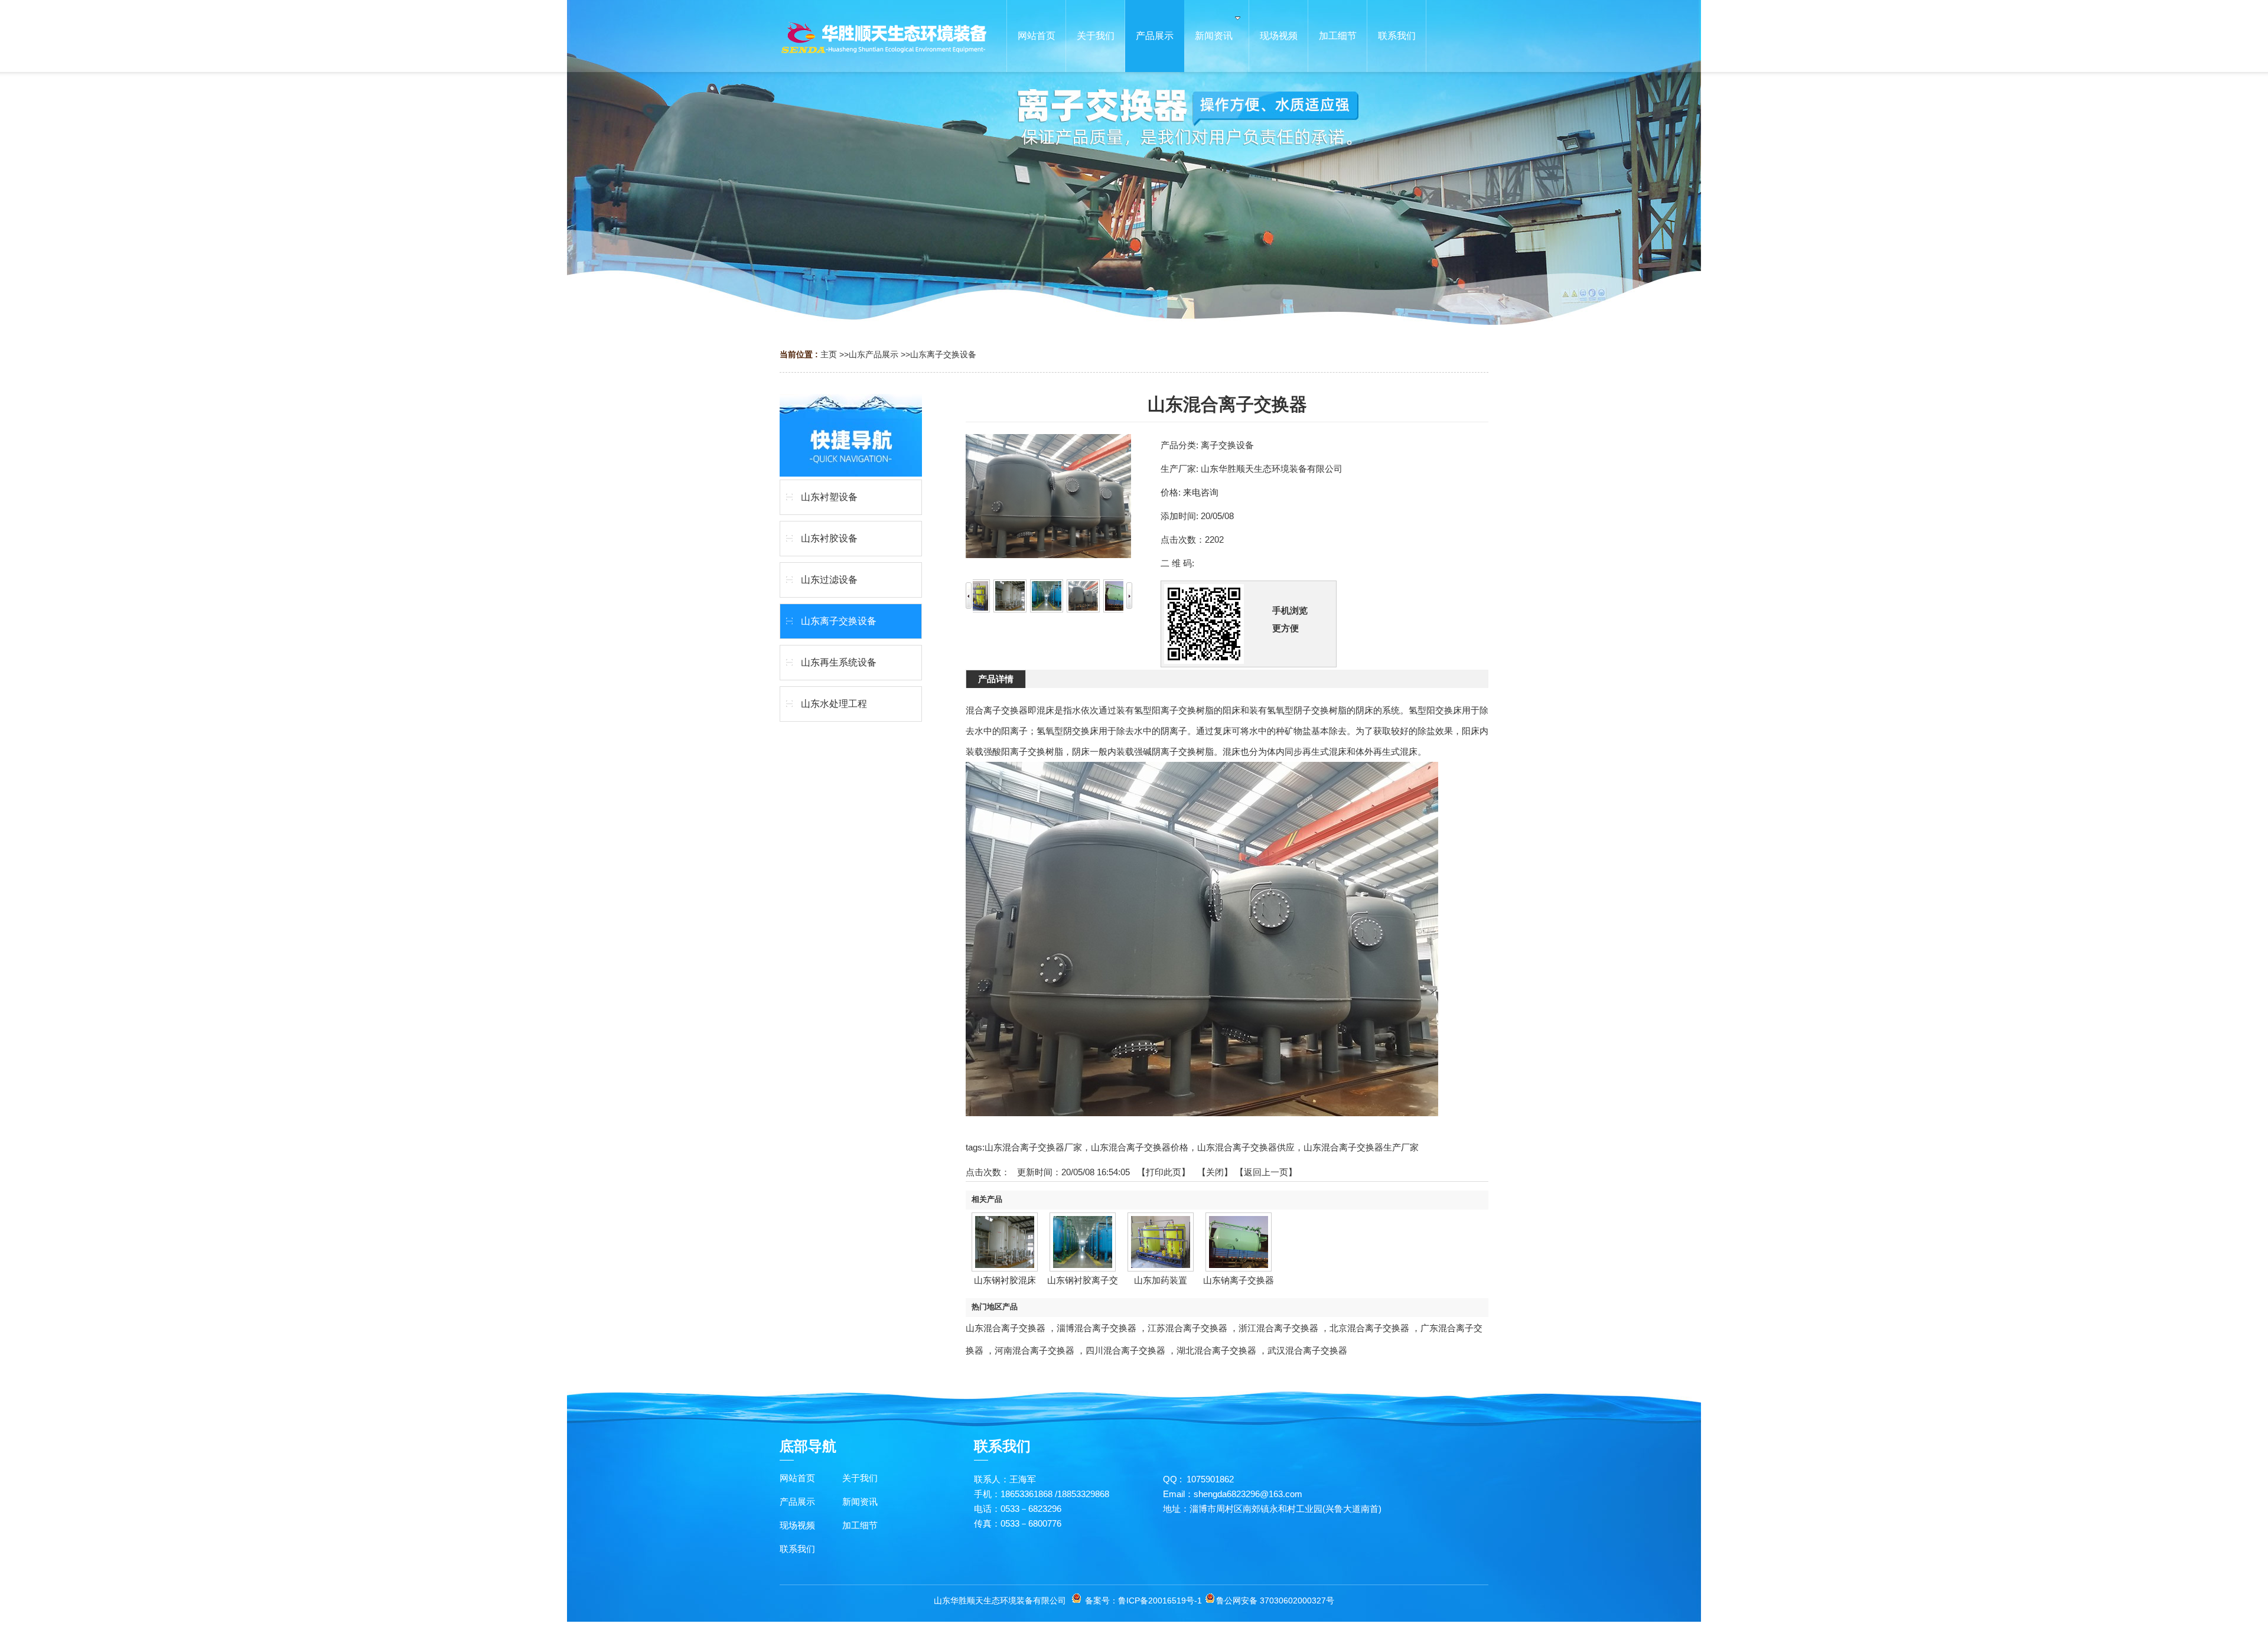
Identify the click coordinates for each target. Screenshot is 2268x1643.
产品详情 (996, 679)
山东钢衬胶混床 (1005, 1280)
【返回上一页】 (1266, 1172)
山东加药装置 (1161, 1280)
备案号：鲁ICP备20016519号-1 (1143, 1600)
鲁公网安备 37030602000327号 (1275, 1600)
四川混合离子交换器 (1125, 1350)
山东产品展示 (874, 354)
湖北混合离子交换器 (1216, 1350)
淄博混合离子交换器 (1096, 1328)
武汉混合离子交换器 (1307, 1350)
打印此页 (1164, 1172)
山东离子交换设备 (943, 354)
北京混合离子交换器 (1369, 1328)
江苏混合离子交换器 (1187, 1328)
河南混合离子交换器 (1034, 1350)
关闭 (1215, 1172)
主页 (829, 354)
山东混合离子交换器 (1006, 1328)
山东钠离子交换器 (1239, 1280)
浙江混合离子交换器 (1278, 1328)
